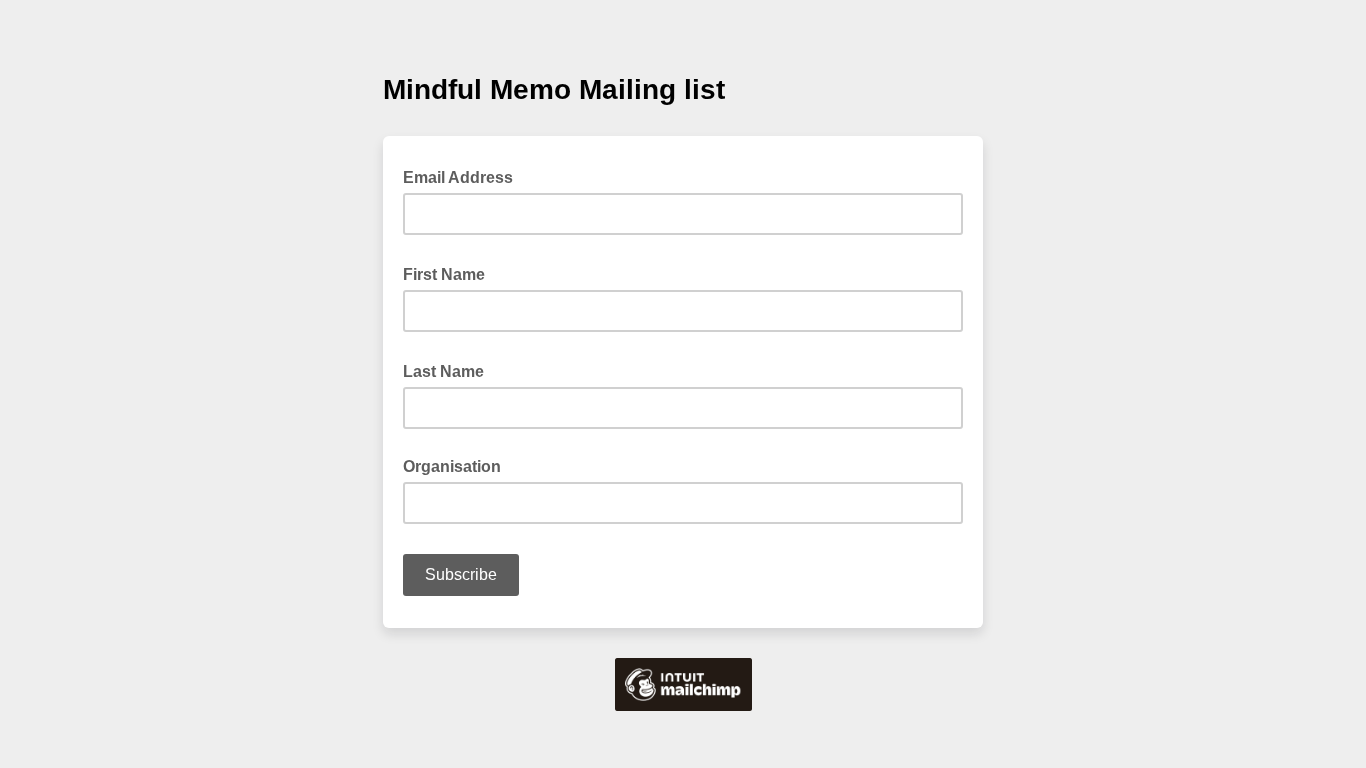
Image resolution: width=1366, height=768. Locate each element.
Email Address (464, 176)
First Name (450, 273)
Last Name (449, 370)
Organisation (452, 466)
